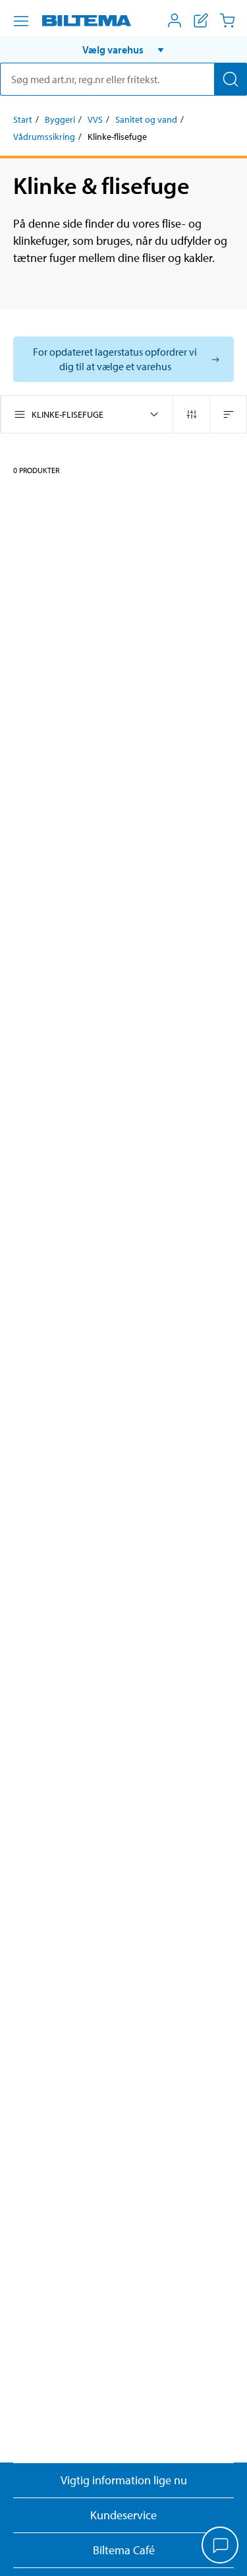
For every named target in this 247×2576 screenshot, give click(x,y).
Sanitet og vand (146, 119)
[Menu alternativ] (21, 21)
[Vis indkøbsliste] (201, 20)
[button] (123, 49)
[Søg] (231, 79)
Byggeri (60, 119)
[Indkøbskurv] (227, 20)
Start (23, 119)
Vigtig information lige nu (124, 2480)
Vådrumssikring (44, 137)
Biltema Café (124, 2550)
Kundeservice (123, 2515)
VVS (95, 119)
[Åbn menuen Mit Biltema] (175, 20)
